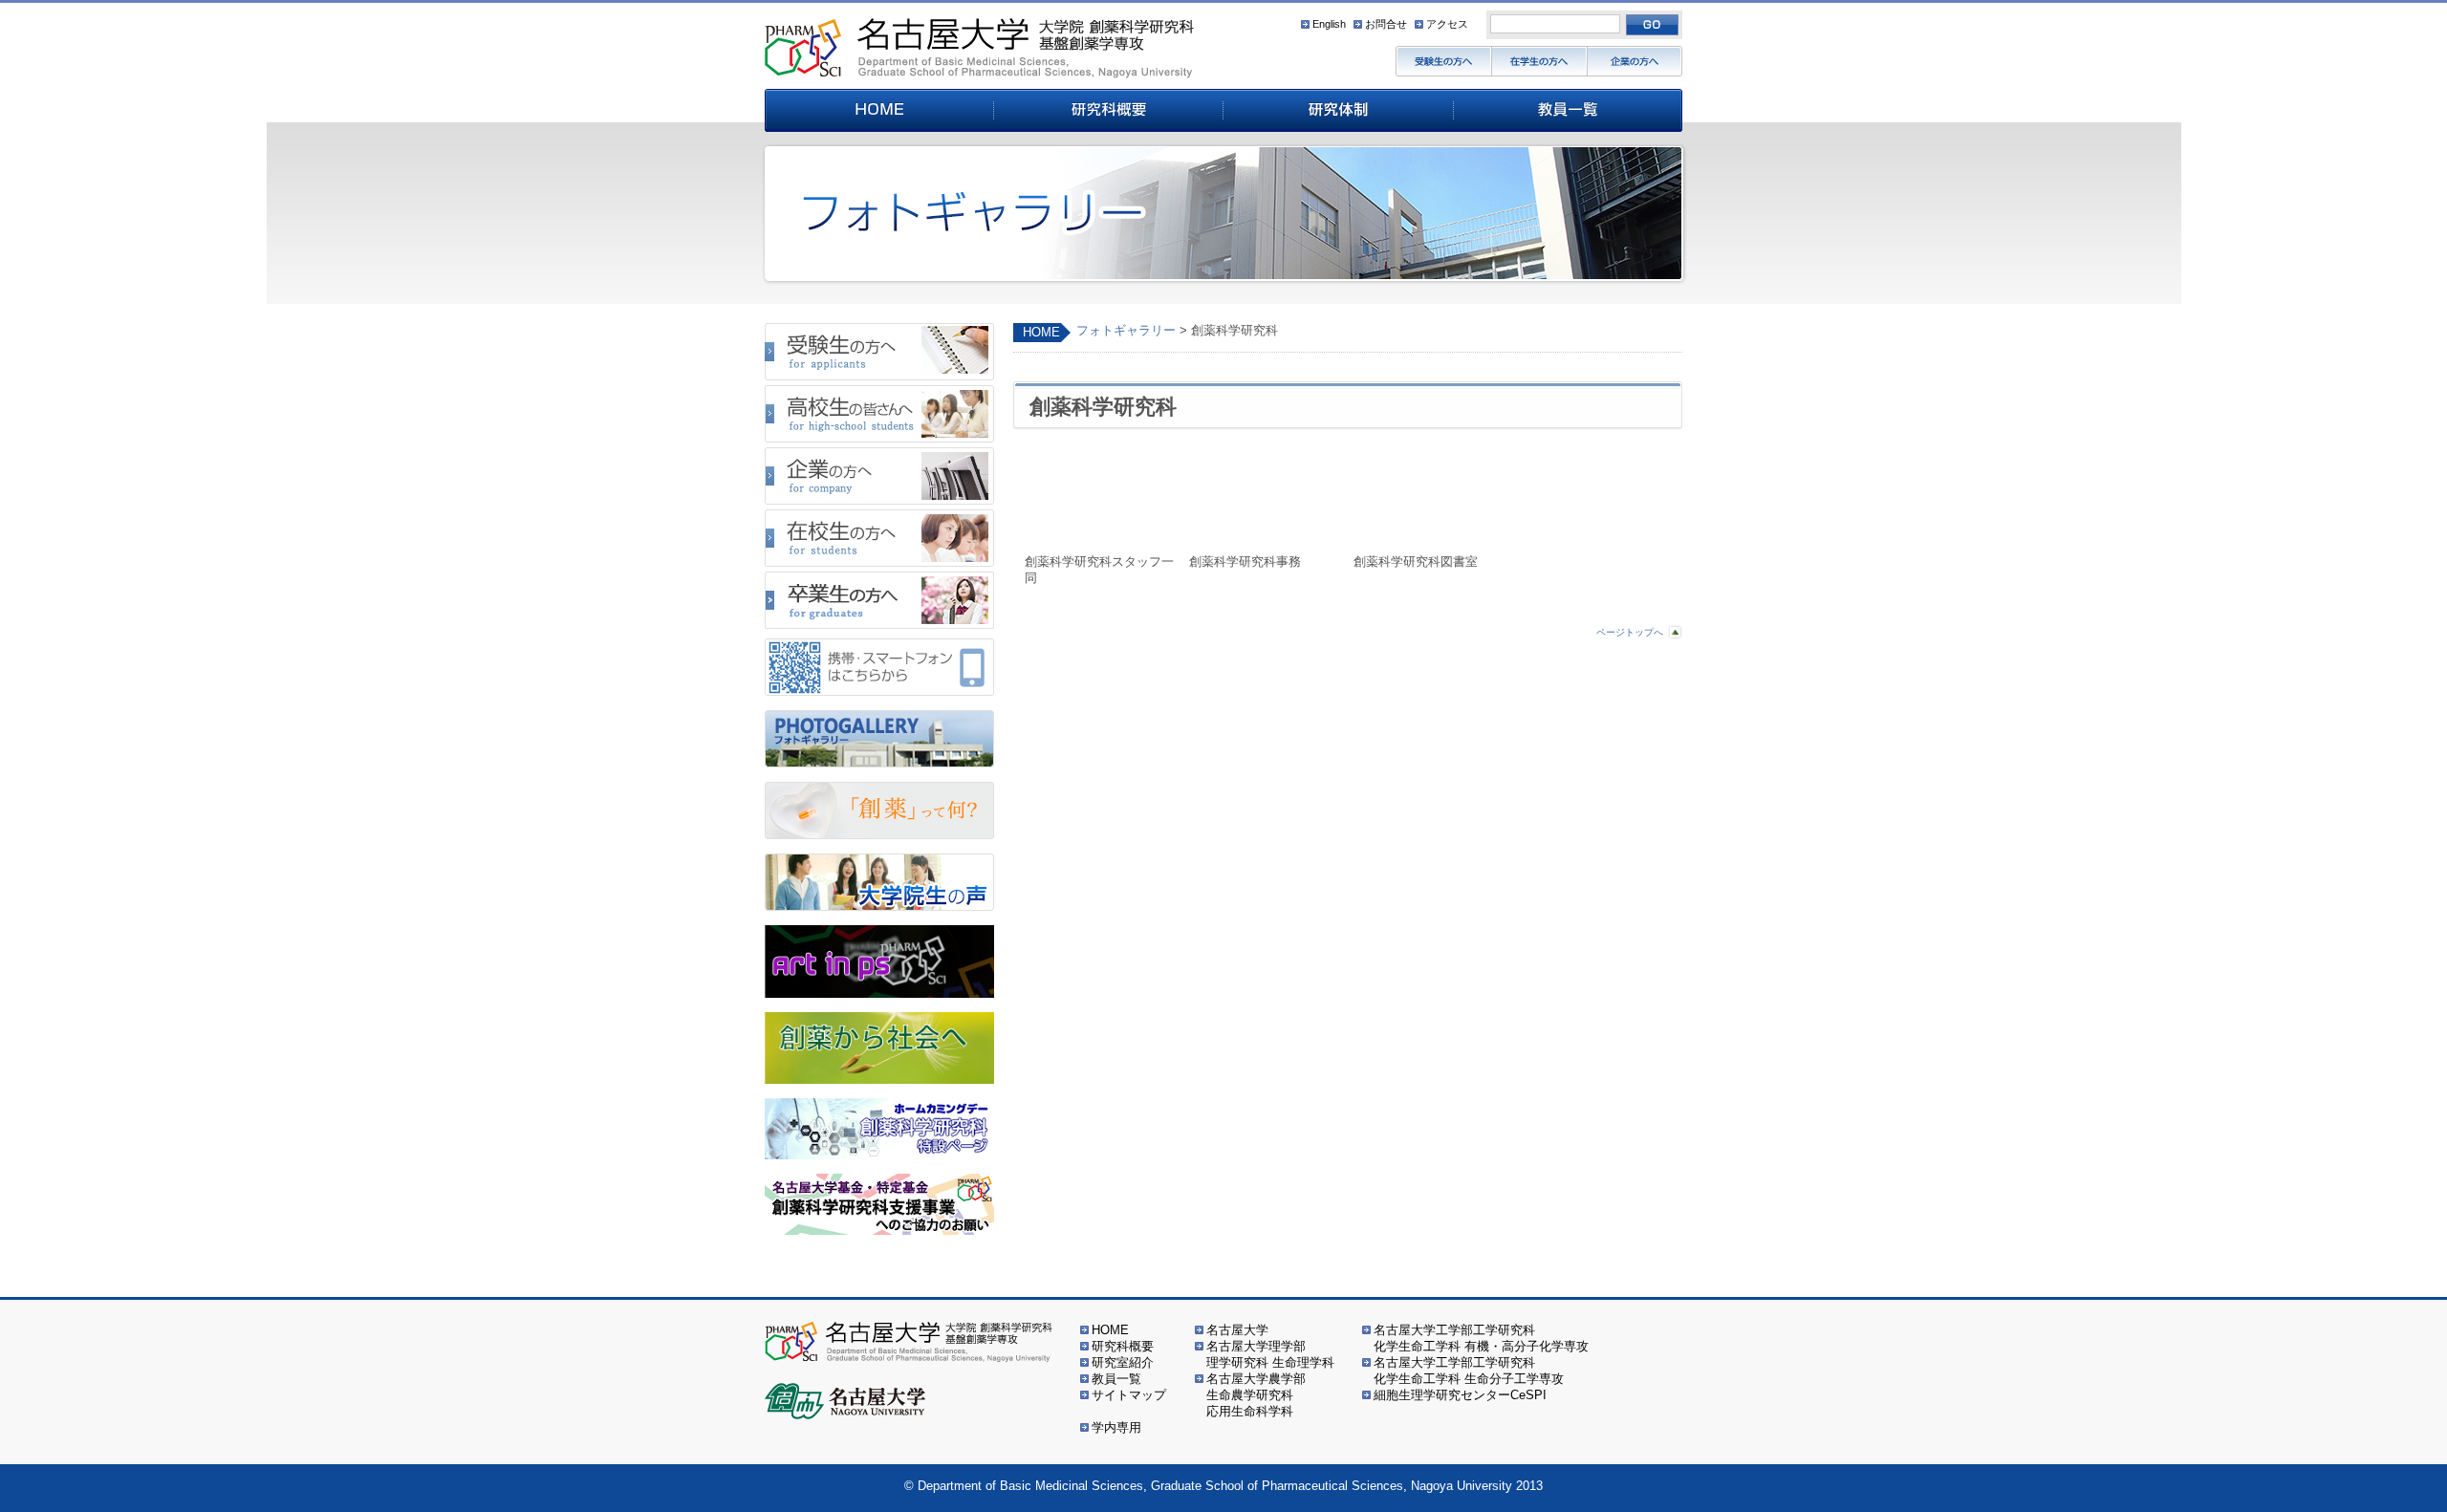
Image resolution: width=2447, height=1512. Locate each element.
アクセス (1447, 24)
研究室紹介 (1123, 1362)
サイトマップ (1129, 1395)
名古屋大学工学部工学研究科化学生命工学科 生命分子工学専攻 (1469, 1371)
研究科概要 (1123, 1346)
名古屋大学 (1237, 1330)
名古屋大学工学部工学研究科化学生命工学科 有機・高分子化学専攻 (1481, 1338)
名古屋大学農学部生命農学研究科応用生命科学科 (1256, 1395)
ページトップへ (1630, 632)
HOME (1041, 332)
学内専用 (1116, 1427)
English (1329, 24)
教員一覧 (1116, 1379)
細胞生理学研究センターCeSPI (1460, 1395)
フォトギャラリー (1126, 330)
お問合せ (1386, 24)
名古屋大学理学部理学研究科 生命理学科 (1270, 1354)
